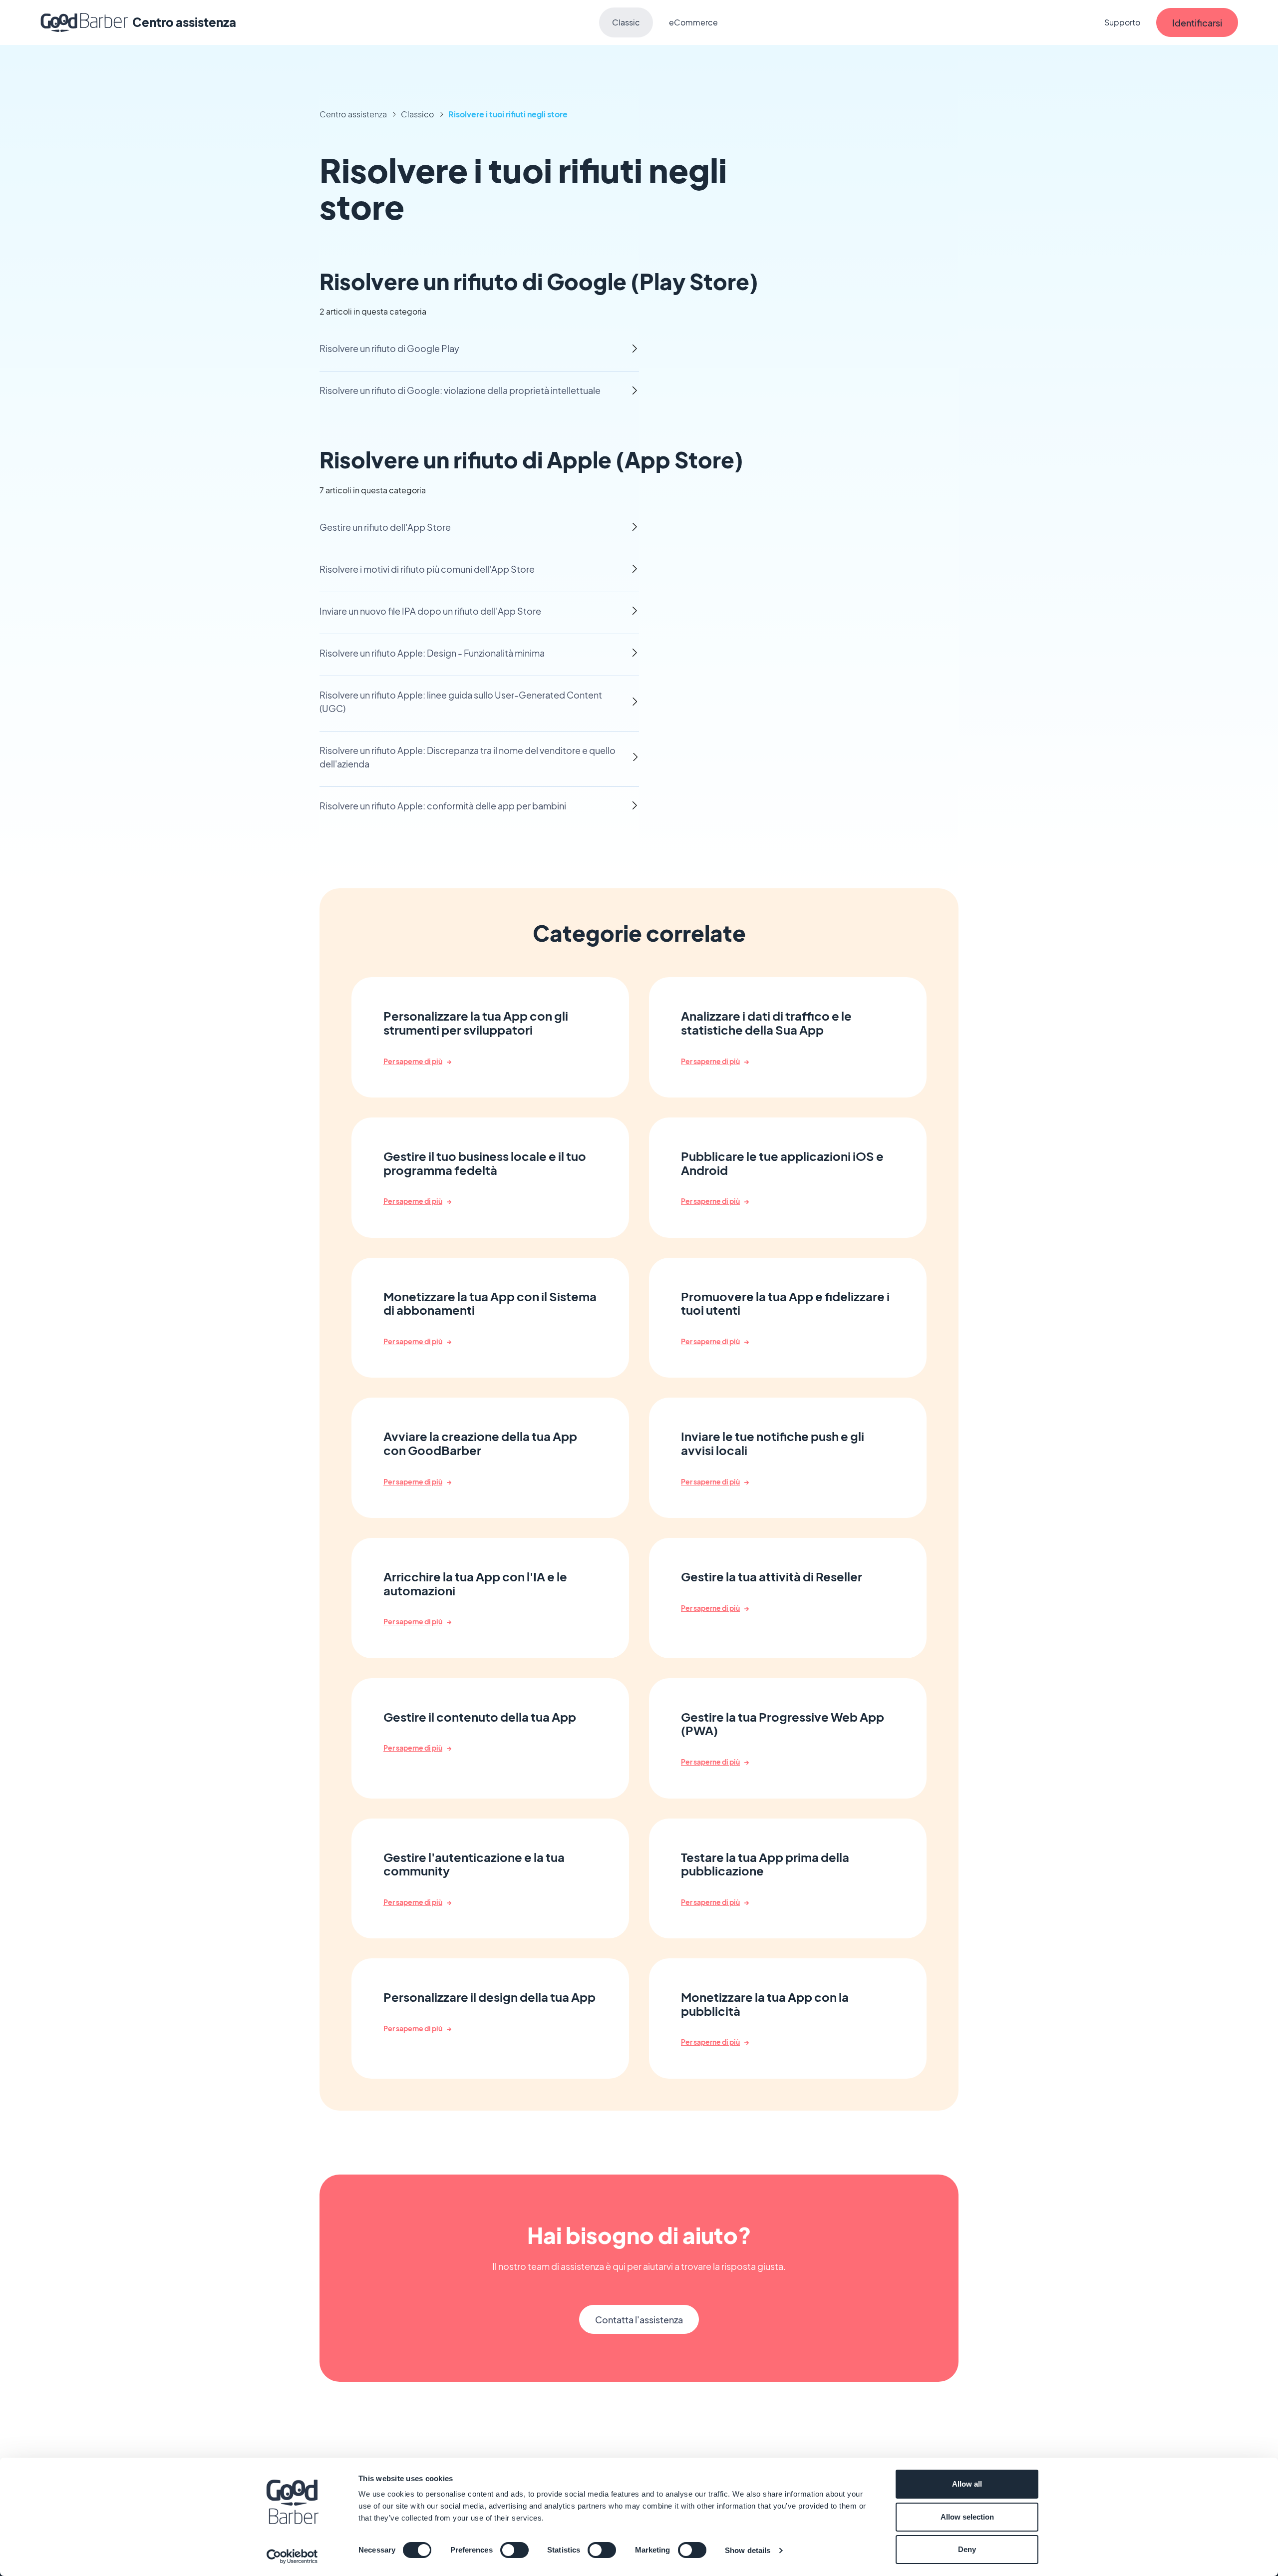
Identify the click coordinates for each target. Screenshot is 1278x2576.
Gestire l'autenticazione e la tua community (474, 1864)
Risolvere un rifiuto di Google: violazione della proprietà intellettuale (460, 390)
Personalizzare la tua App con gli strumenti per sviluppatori (476, 1023)
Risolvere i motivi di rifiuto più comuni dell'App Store (427, 569)
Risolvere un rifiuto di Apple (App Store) (531, 459)
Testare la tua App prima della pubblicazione (765, 1864)
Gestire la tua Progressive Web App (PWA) (783, 1724)
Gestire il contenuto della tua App (480, 1717)
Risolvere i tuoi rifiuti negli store (508, 114)
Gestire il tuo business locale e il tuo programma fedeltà (485, 1163)
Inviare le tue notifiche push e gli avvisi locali (773, 1443)
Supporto (1122, 22)
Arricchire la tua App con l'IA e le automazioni (475, 1584)
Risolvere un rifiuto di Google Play (389, 348)
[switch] (514, 2550)
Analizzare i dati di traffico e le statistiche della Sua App (766, 1023)
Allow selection (967, 2517)
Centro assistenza (353, 114)
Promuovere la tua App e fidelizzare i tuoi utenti (785, 1303)
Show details (748, 2550)
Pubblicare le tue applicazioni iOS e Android (782, 1163)
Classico (418, 114)
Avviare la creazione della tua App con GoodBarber (480, 1443)
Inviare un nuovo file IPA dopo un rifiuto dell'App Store (430, 611)
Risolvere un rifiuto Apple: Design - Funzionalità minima (432, 653)
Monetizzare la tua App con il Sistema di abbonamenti (490, 1303)
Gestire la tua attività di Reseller (772, 1577)
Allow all (967, 2484)
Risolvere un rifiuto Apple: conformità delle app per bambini (443, 806)
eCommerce (693, 22)
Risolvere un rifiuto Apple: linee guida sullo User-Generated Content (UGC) (461, 702)
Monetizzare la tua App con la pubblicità (765, 2004)
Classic (626, 22)
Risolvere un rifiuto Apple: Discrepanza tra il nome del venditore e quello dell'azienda (468, 757)
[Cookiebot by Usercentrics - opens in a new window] (292, 2557)
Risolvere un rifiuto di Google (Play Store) (539, 281)
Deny (967, 2549)
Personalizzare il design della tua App (489, 1997)
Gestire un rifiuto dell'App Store (385, 527)
